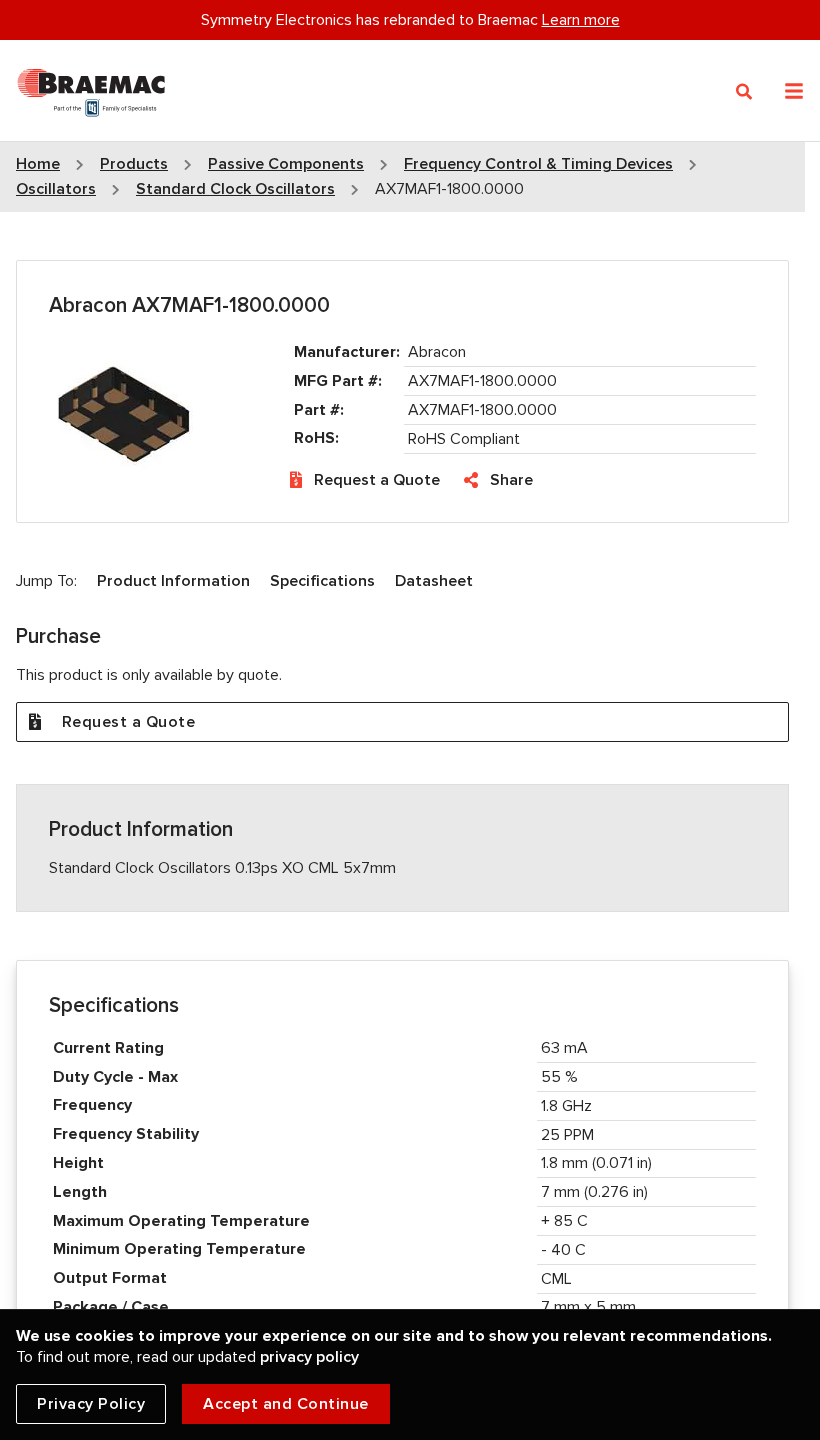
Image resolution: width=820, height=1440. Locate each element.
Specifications (322, 581)
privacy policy (309, 1357)
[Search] (744, 92)
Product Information (173, 581)
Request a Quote (377, 480)
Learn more (581, 20)
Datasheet (434, 581)
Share (511, 480)
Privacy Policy (91, 1404)
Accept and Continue (286, 1404)
